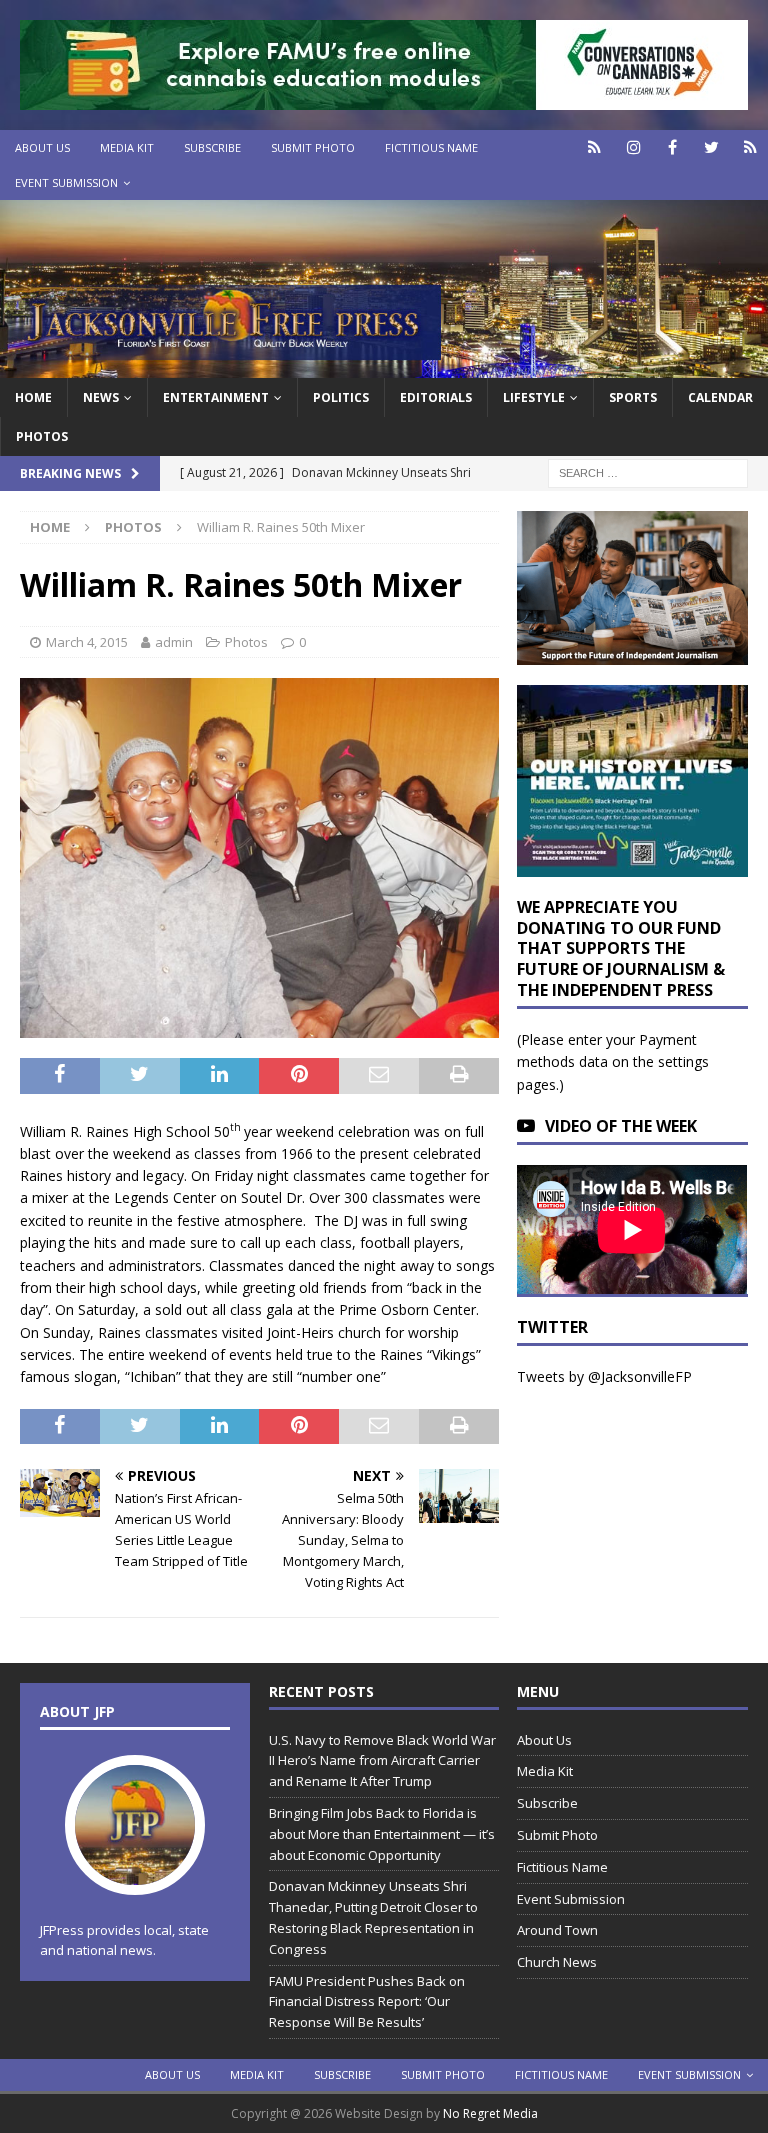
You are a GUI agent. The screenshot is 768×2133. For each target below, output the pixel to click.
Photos (42, 436)
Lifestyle (534, 397)
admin (174, 642)
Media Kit (127, 147)
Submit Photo (313, 147)
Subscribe (212, 147)
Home (33, 397)
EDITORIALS (436, 397)
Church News (557, 1962)
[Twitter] (711, 147)
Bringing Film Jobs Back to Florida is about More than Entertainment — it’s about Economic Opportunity (382, 1834)
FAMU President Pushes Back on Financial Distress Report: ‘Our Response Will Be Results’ (367, 2002)
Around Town (557, 1930)
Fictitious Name (431, 147)
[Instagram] (633, 147)
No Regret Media (490, 2113)
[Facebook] (672, 147)
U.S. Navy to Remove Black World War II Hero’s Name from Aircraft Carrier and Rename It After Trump (382, 1761)
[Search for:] (648, 471)
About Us (42, 147)
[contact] (594, 147)
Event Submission (66, 182)
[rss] (750, 147)
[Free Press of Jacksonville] (384, 365)
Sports (633, 397)
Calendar (720, 397)
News (101, 397)
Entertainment (216, 397)
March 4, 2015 (87, 642)
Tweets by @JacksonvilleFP (604, 1376)
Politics (341, 397)
